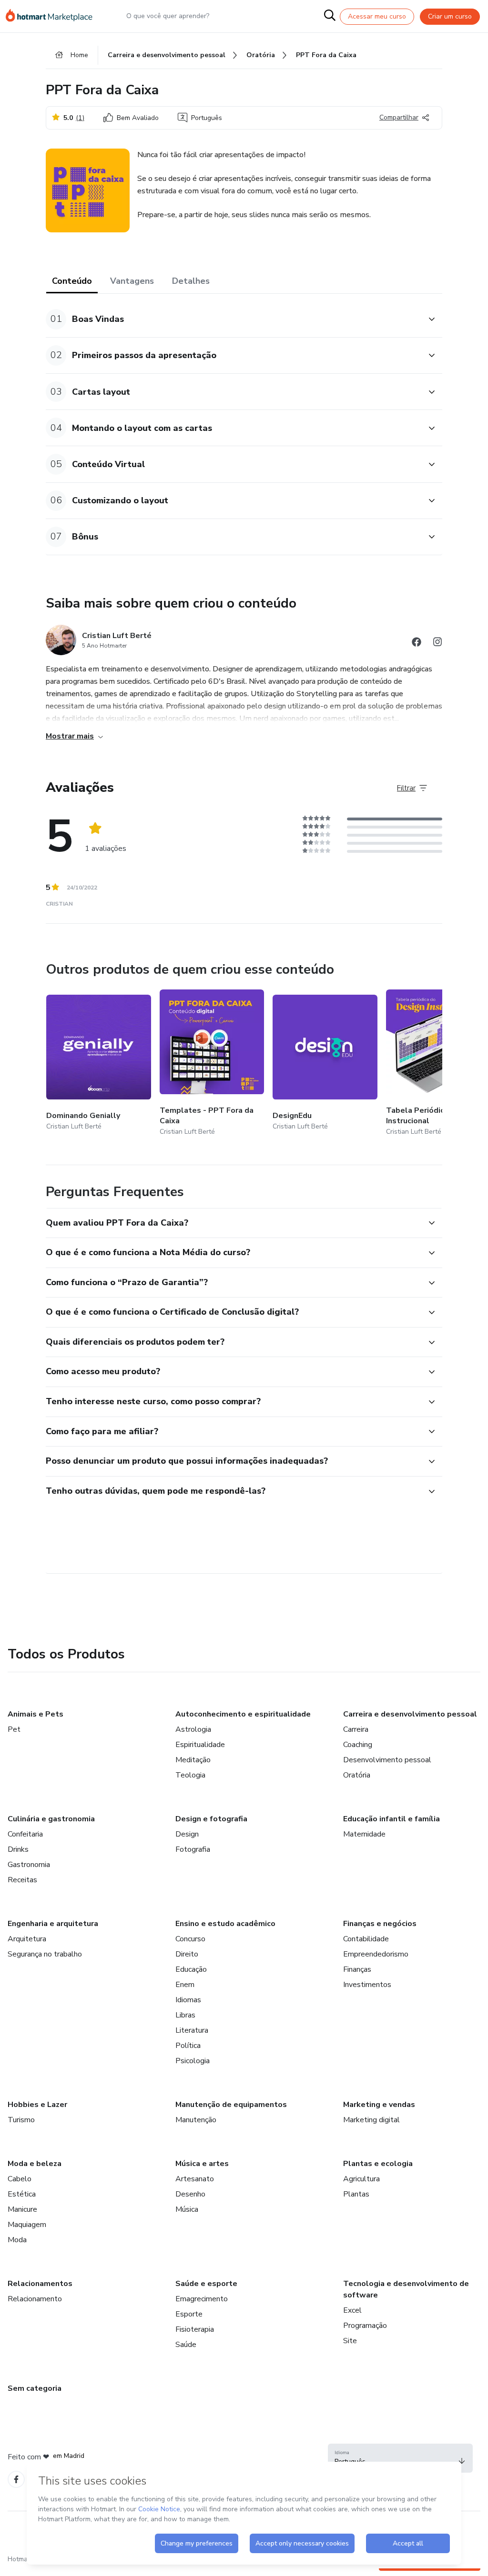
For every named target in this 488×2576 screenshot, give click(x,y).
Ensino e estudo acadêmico (225, 1924)
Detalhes (191, 281)
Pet (14, 1729)
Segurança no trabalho (45, 1954)
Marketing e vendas (379, 2105)
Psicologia (193, 2061)
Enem (185, 1985)
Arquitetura (27, 1939)
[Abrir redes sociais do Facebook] (417, 644)
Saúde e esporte (206, 2284)
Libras (185, 2015)
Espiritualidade (200, 1745)
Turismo (21, 2120)
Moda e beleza (35, 2164)
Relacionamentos (40, 2284)
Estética (22, 2194)
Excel (352, 2310)
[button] (234, 319)
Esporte (189, 2314)
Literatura (192, 2030)
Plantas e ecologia (378, 2164)
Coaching (358, 1745)
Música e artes (202, 2164)
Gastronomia (29, 1865)
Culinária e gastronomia (51, 1819)
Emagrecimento (202, 2299)
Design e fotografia (211, 1819)
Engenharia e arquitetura (53, 1924)
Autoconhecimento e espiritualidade (243, 1714)
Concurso (190, 1939)
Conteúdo (72, 281)
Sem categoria (35, 2388)
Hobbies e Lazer (37, 2105)
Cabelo (20, 2179)
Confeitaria (25, 1834)
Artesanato (195, 2179)
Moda (17, 2240)
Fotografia (193, 1849)
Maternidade (364, 1834)
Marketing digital (371, 2120)
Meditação (193, 1760)
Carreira (356, 1729)
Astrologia (193, 1729)
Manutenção (196, 2120)
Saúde (186, 2345)
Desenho (190, 2194)
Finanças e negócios (380, 1924)
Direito (187, 1954)
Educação (191, 1969)
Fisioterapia (195, 2329)
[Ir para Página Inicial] (53, 16)
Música (187, 2209)
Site (350, 2341)
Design (187, 1834)
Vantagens (132, 281)
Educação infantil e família (391, 1819)
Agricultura (361, 2179)
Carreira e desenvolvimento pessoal (410, 1714)
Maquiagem (27, 2225)
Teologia (190, 1775)
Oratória (357, 1775)
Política (188, 2046)
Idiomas (188, 2000)
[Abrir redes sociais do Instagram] (437, 644)
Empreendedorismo (376, 1954)
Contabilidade (366, 1939)
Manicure (22, 2209)
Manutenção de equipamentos (231, 2105)
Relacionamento (35, 2299)
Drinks (18, 1849)
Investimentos (367, 1985)
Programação (365, 2326)
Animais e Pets (36, 1714)
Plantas (356, 2194)
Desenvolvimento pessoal (387, 1760)
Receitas (22, 1880)
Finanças (357, 1969)
